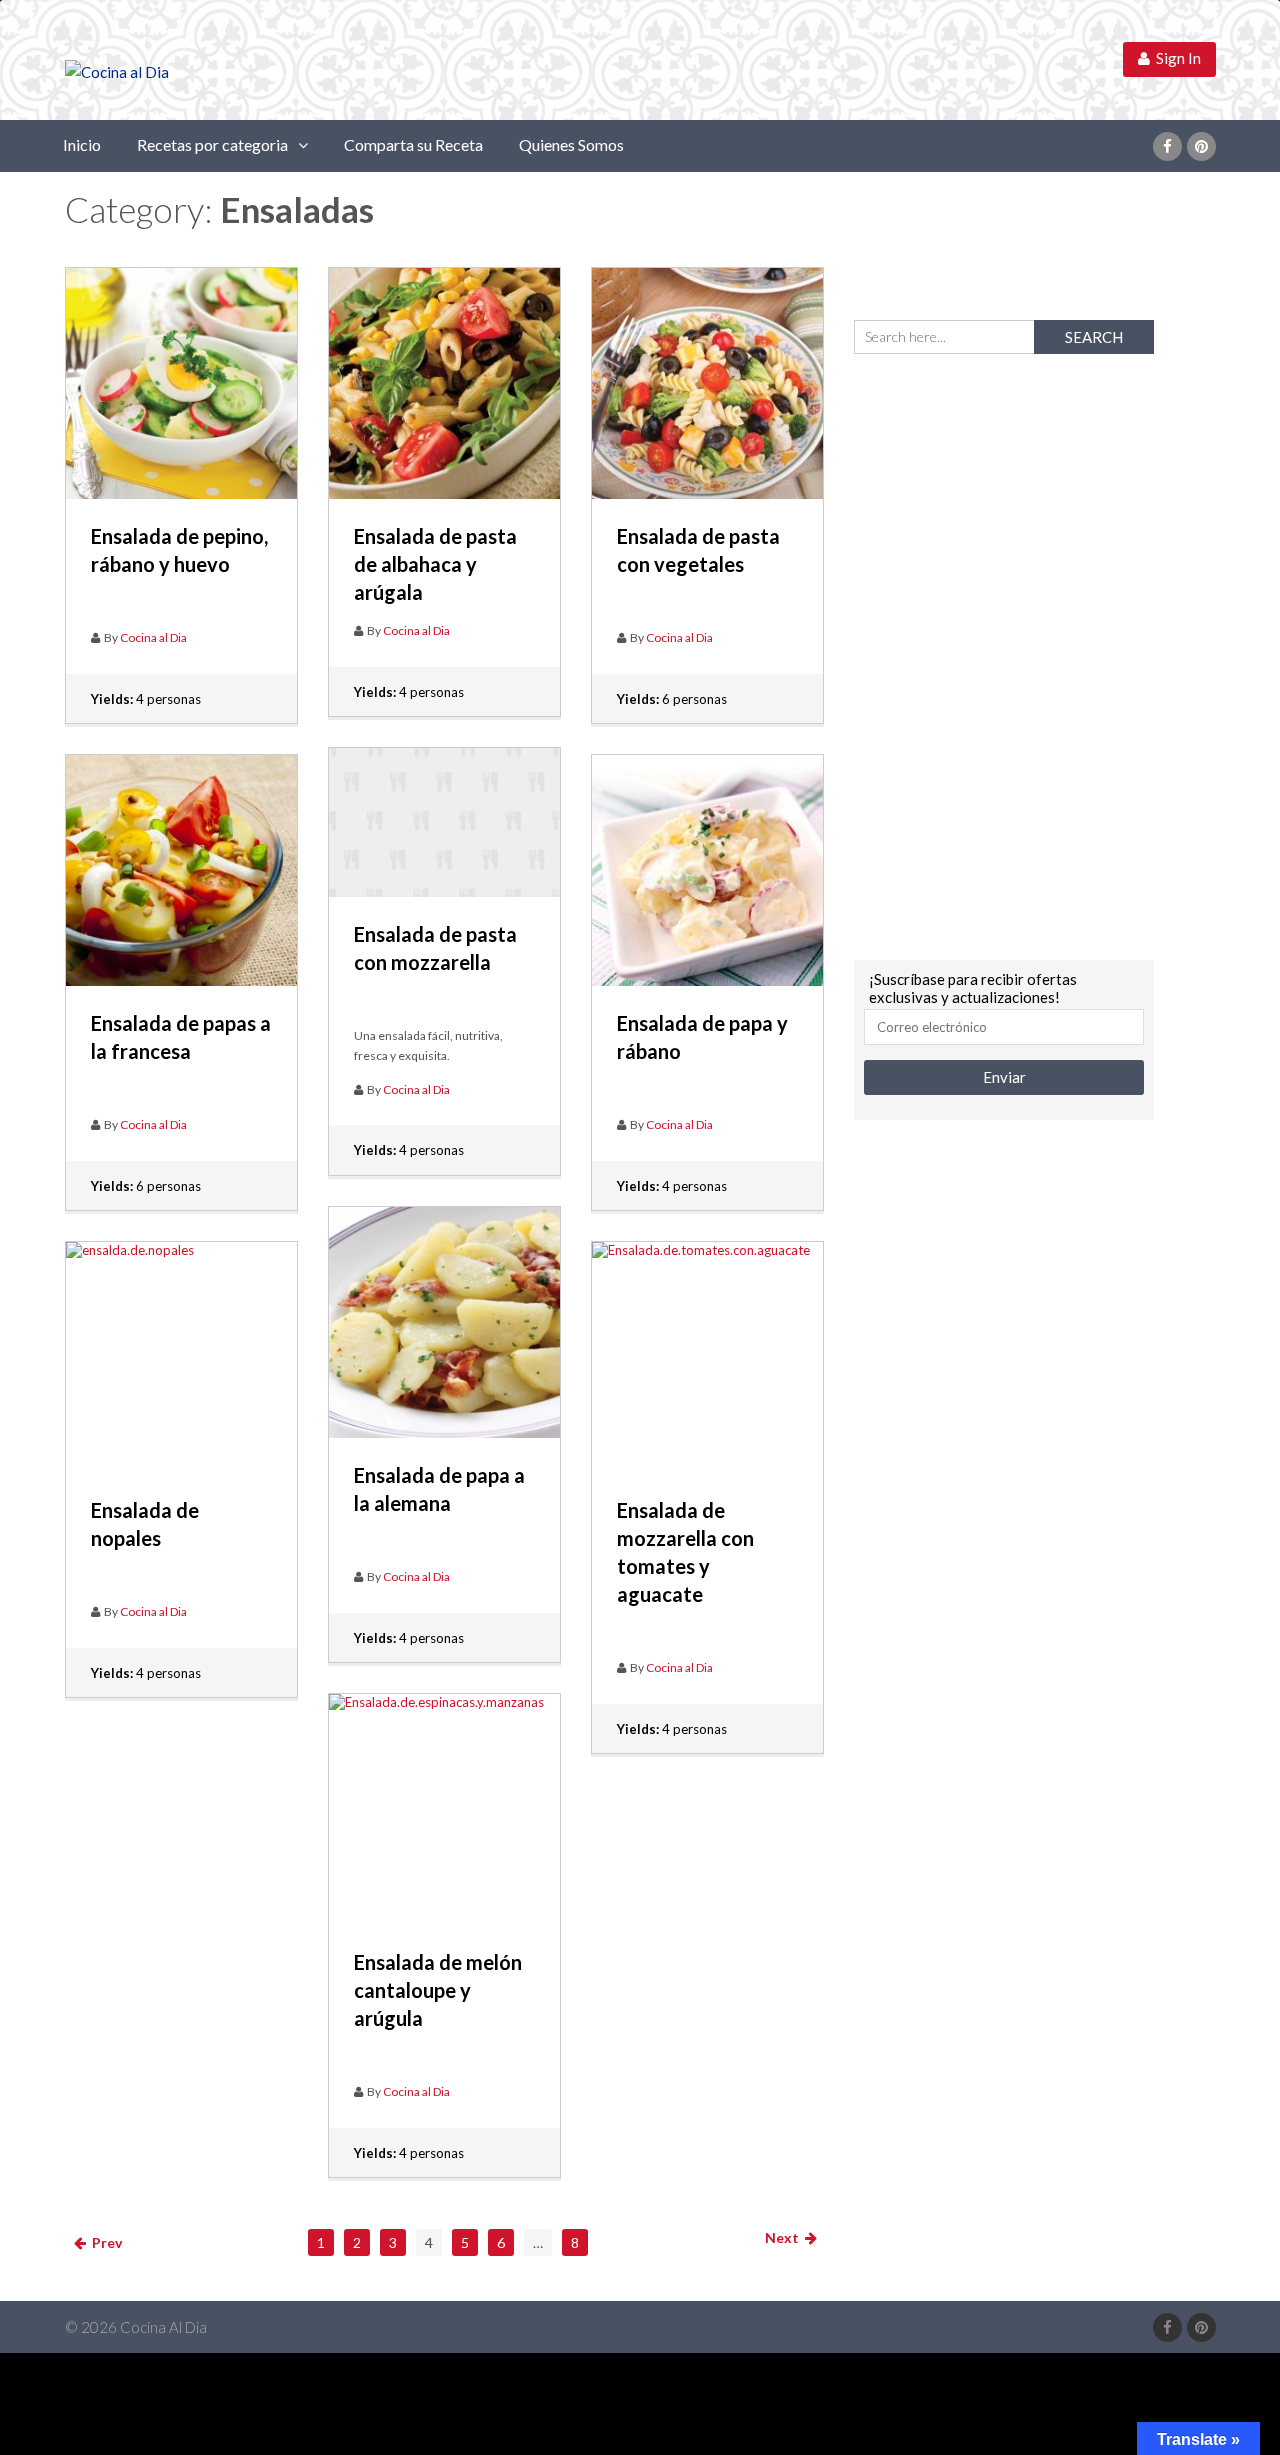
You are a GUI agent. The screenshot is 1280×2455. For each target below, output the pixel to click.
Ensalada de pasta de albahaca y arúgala (435, 564)
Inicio (82, 144)
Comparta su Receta (413, 144)
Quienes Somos (571, 144)
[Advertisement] (1004, 654)
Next (785, 2237)
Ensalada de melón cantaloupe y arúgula (438, 1990)
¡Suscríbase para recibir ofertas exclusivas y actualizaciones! (973, 988)
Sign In (1175, 58)
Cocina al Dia (153, 637)
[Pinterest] (1201, 146)
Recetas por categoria (212, 144)
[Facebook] (1167, 146)
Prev (104, 2242)
